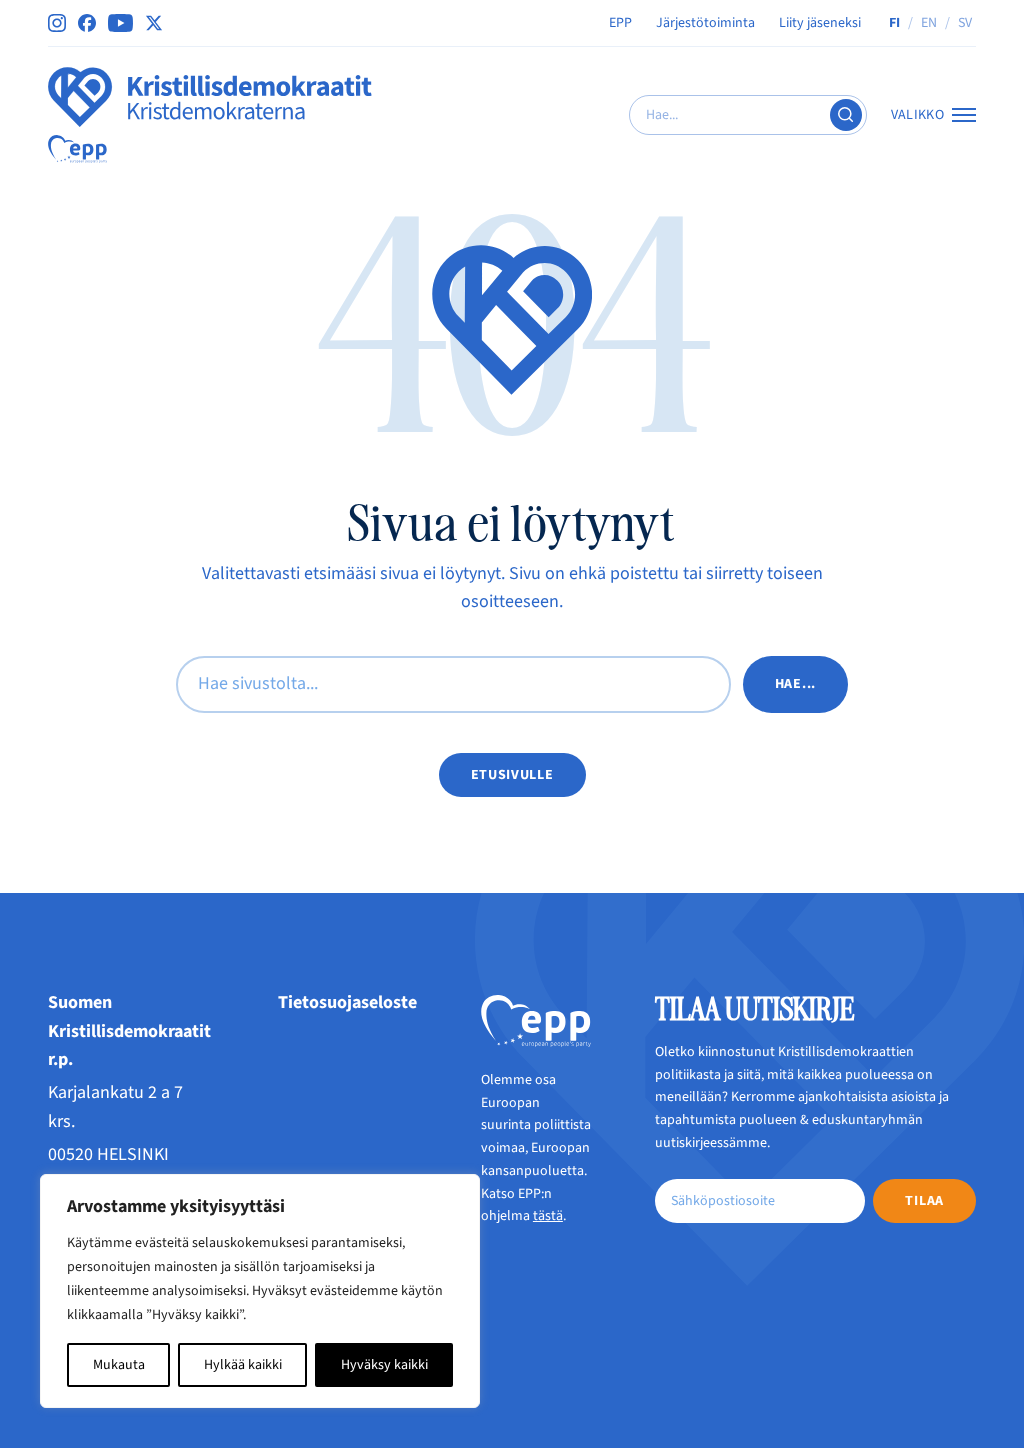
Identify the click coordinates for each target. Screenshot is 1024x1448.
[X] (154, 23)
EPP (620, 23)
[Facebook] (87, 23)
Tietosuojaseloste (347, 1002)
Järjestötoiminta (705, 23)
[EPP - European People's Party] (77, 149)
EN (929, 23)
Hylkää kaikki (243, 1365)
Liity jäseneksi (820, 23)
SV (965, 23)
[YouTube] (120, 23)
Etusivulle (512, 775)
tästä (548, 1216)
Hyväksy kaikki (384, 1365)
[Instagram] (57, 23)
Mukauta (119, 1365)
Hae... (795, 684)
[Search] (846, 115)
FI (894, 23)
